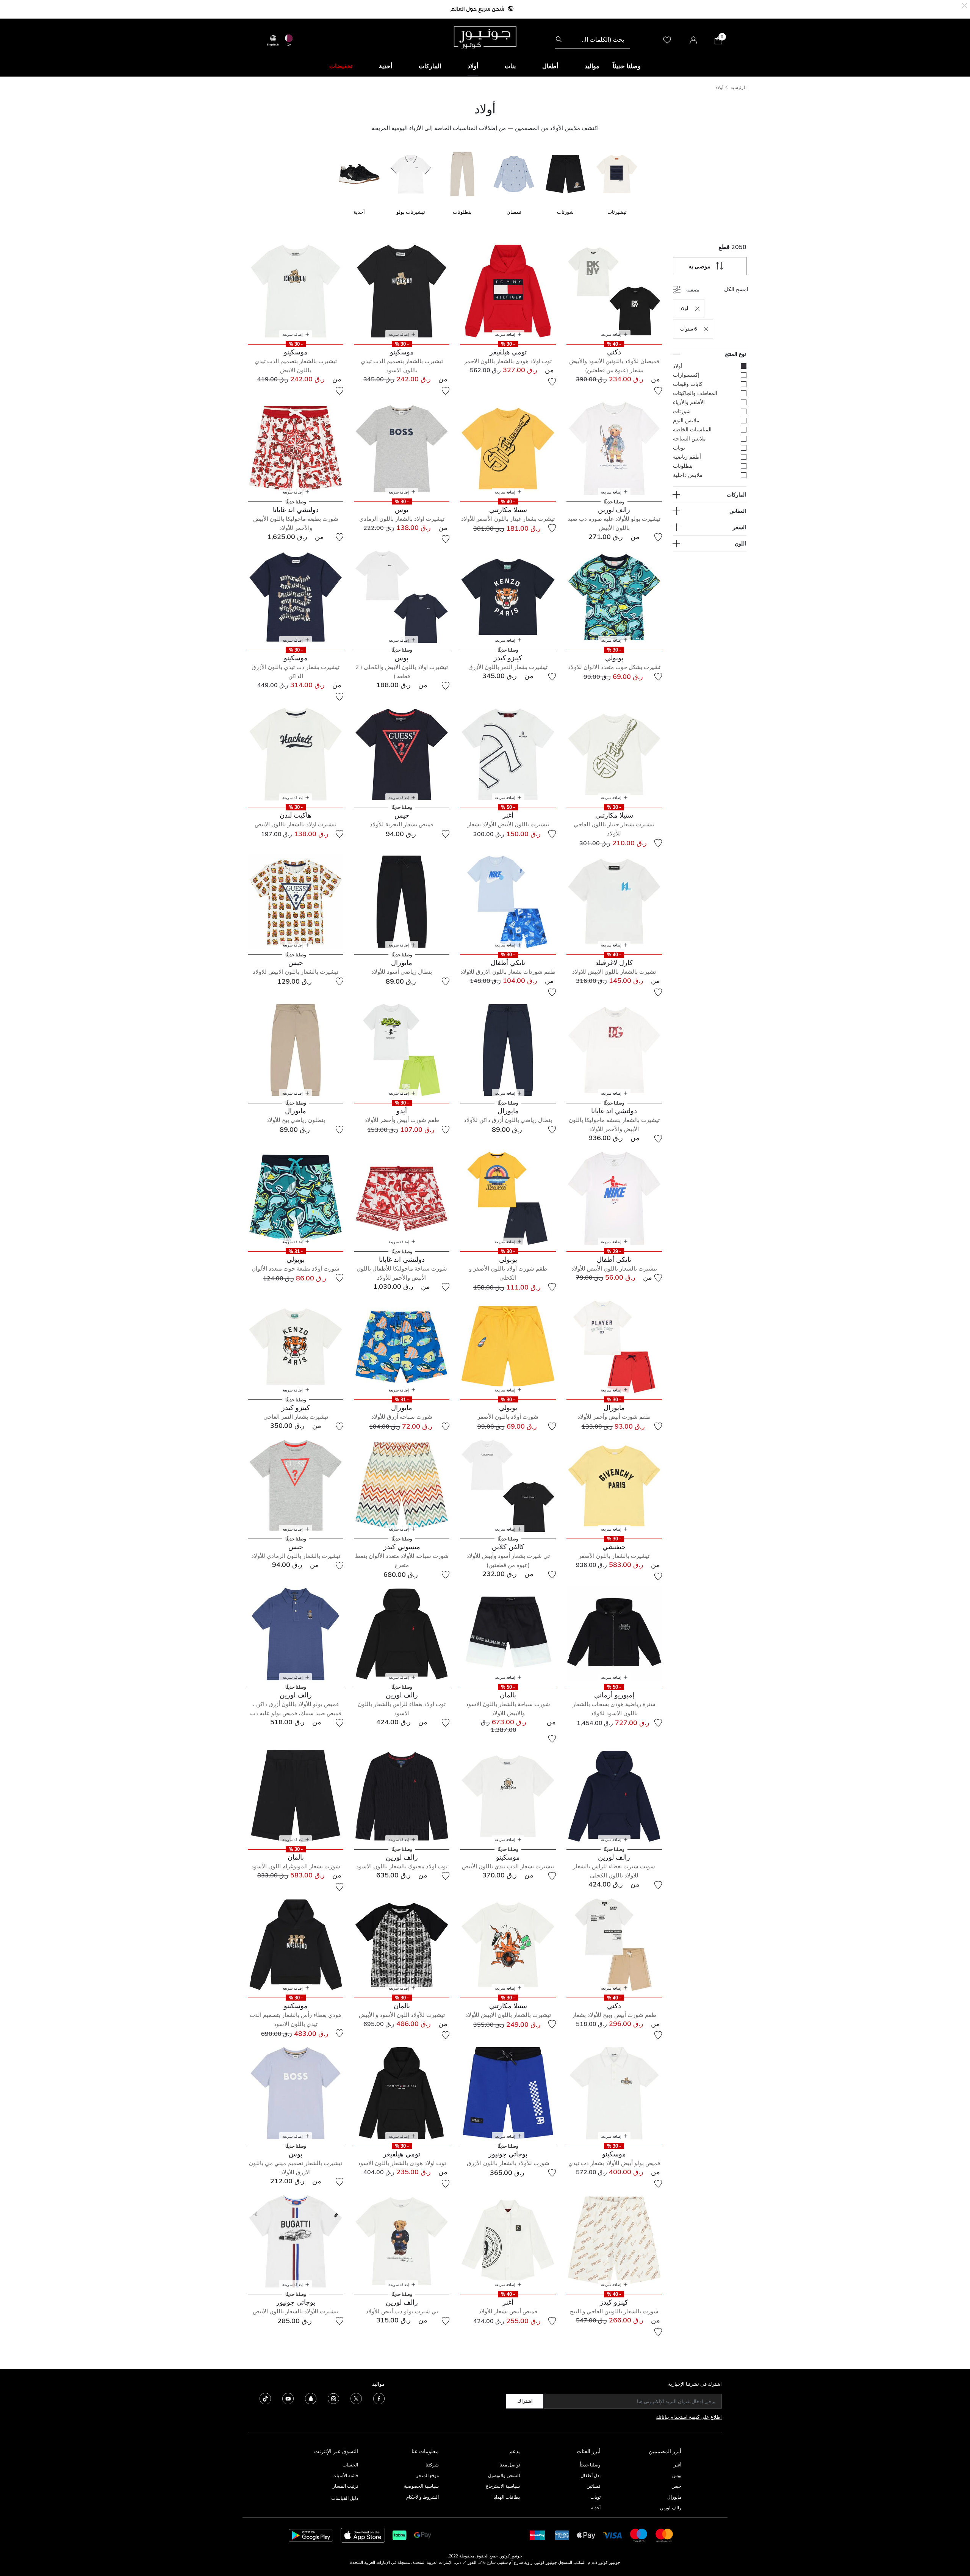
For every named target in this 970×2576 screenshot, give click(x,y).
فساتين (594, 2486)
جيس (676, 2486)
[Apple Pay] (586, 2535)
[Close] (965, 5)
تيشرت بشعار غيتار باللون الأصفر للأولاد (508, 519)
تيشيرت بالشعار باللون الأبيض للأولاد (614, 1268)
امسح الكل (736, 289)
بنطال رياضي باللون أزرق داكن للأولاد (508, 1120)
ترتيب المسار (345, 2486)
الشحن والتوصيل (504, 2475)
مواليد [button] (592, 66)
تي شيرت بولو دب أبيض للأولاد (402, 2311)
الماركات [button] (430, 66)
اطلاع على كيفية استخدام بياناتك (689, 2417)
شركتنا (432, 2465)
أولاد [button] (473, 66)
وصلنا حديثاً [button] (627, 66)
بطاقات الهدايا (507, 2497)
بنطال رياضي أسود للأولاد (402, 972)
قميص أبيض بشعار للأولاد (508, 2311)
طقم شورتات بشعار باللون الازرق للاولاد (508, 972)
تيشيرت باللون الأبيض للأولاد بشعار (508, 824)
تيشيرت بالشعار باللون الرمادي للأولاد (296, 1556)
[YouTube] (288, 2398)
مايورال (674, 2497)
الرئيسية (738, 87)
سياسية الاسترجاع (503, 2486)
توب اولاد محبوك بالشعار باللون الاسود (402, 1866)
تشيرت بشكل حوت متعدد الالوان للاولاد (614, 667)
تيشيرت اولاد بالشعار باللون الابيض (296, 824)
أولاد (719, 87)
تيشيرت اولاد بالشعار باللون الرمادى (402, 519)
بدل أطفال (591, 2475)
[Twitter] (356, 2398)
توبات (595, 2497)
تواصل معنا (509, 2465)
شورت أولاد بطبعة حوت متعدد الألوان (296, 1268)
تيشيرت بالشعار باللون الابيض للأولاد (508, 2015)
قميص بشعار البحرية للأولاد (402, 824)
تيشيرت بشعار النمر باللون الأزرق (508, 667)
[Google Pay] (423, 2535)
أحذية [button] (386, 66)
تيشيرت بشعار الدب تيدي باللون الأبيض (508, 1866)
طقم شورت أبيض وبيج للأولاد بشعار (614, 2015)
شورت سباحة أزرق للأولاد (402, 1417)
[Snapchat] (311, 2398)
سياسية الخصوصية (421, 2486)
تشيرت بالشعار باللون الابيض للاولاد (614, 972)
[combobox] (592, 39)
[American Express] (562, 2535)
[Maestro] (639, 2535)
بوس (677, 2475)
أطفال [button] (550, 66)
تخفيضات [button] (341, 66)
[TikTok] (265, 2398)
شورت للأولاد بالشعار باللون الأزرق (508, 2163)
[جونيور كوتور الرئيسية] (485, 37)
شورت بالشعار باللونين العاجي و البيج (614, 2311)
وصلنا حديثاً (590, 2465)
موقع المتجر (427, 2475)
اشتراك (525, 2401)
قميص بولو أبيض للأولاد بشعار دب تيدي (614, 2163)
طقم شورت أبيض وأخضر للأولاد (402, 1120)
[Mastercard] (665, 2535)
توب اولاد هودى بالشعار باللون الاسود (402, 2163)
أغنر (677, 2465)
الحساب (350, 2465)
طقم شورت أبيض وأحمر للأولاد (614, 1417)
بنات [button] (510, 66)
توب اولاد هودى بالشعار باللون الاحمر (508, 361)
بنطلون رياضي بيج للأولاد (296, 1120)
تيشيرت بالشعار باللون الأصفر (614, 1556)
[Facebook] (379, 2398)
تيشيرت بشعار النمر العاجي (296, 1417)
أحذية (596, 2508)
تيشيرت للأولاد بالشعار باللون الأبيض (296, 2311)
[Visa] (613, 2535)
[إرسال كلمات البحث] (559, 39)
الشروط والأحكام (422, 2497)
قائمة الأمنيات (345, 2475)
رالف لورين (671, 2508)
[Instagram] (333, 2398)
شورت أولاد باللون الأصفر (508, 1417)
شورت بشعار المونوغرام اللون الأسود (296, 1866)
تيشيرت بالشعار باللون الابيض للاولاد (296, 972)
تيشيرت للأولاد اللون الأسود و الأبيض (402, 2015)
